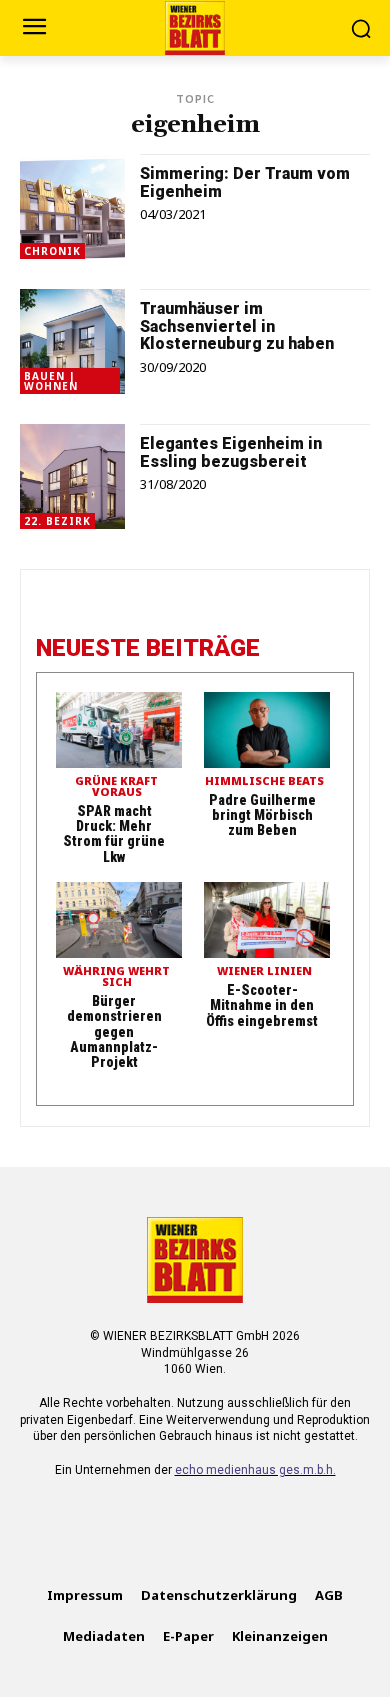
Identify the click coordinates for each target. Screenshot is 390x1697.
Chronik (52, 251)
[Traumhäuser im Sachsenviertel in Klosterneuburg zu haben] (72, 341)
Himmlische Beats (264, 781)
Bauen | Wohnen (51, 381)
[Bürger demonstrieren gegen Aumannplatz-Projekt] (119, 920)
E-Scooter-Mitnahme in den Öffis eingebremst (262, 1005)
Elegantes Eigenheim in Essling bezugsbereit (231, 452)
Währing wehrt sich (116, 977)
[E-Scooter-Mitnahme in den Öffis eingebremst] (267, 920)
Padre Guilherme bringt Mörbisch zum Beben (262, 815)
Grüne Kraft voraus (116, 787)
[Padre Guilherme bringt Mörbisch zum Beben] (267, 730)
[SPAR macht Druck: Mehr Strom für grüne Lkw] (119, 730)
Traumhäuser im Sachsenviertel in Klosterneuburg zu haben (237, 326)
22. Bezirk (57, 521)
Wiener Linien (264, 971)
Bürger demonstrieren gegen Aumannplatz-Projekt (114, 1032)
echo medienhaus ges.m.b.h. (255, 1470)
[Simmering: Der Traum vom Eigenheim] (72, 206)
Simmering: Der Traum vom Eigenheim (245, 182)
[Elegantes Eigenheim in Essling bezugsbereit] (72, 476)
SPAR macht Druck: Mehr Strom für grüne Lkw (114, 834)
